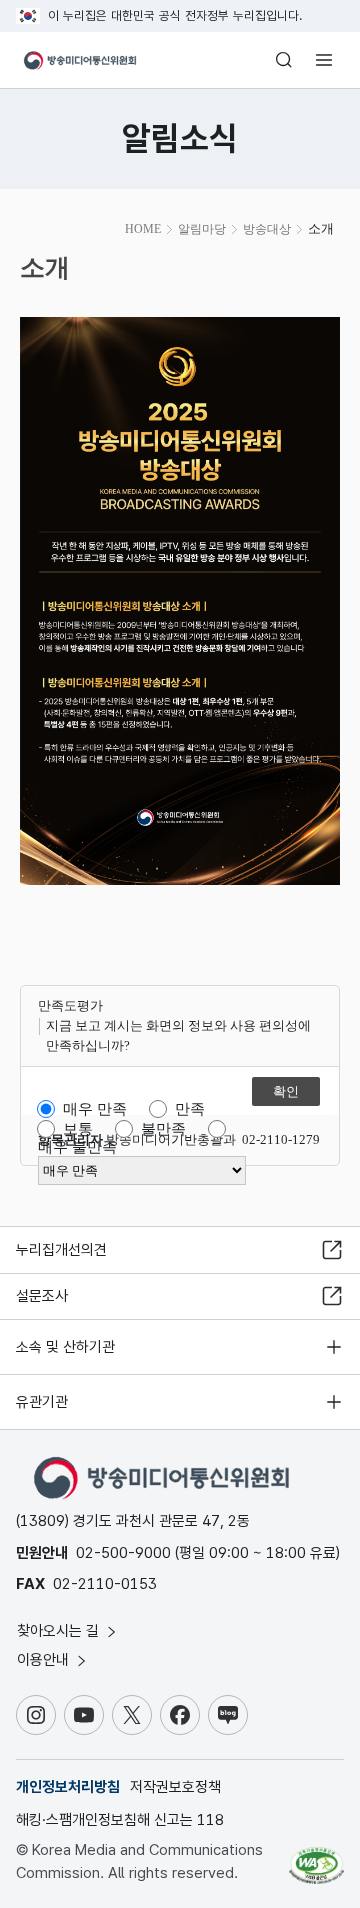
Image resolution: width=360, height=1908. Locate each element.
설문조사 (42, 1296)
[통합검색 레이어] (284, 60)
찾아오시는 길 (60, 1631)
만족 (190, 1109)
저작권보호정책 (175, 1787)
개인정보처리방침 (68, 1787)
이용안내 (45, 1660)
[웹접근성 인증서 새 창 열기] (316, 1858)
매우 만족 (95, 1109)
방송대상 (267, 229)
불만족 (163, 1129)
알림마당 (202, 229)
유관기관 (42, 1402)
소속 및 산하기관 (65, 1347)
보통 (78, 1129)
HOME (143, 229)
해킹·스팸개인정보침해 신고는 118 (120, 1820)
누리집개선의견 (61, 1250)
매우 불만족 (77, 1147)
